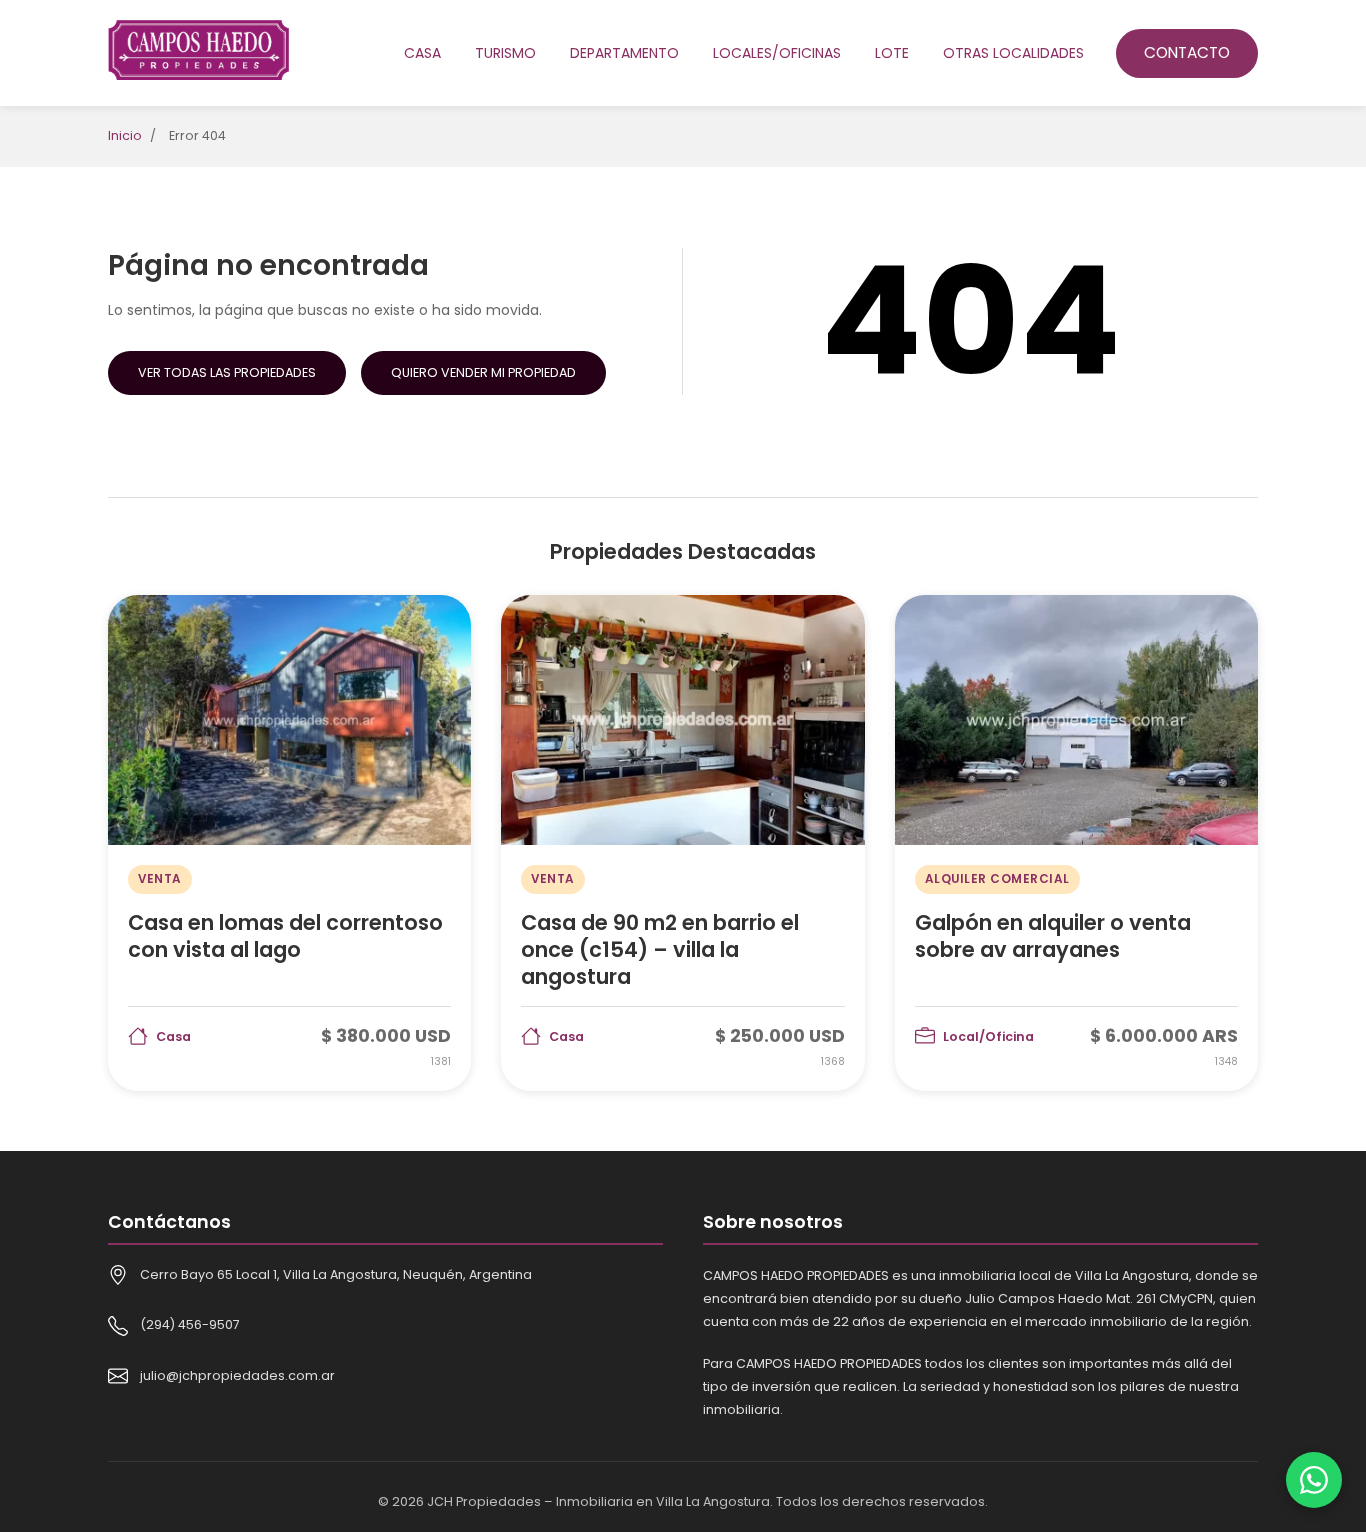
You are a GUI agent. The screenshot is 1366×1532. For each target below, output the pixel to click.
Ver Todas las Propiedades (227, 372)
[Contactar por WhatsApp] (1314, 1480)
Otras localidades (1013, 53)
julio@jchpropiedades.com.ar (237, 1375)
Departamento (624, 53)
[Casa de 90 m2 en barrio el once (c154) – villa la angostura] (682, 843)
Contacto (1187, 52)
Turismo (505, 53)
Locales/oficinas (777, 53)
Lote (892, 53)
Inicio (125, 135)
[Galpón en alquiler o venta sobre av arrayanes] (1076, 843)
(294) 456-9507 (190, 1324)
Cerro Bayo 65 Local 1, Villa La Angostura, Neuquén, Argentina (336, 1274)
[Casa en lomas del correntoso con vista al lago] (289, 843)
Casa (422, 53)
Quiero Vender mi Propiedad (483, 372)
